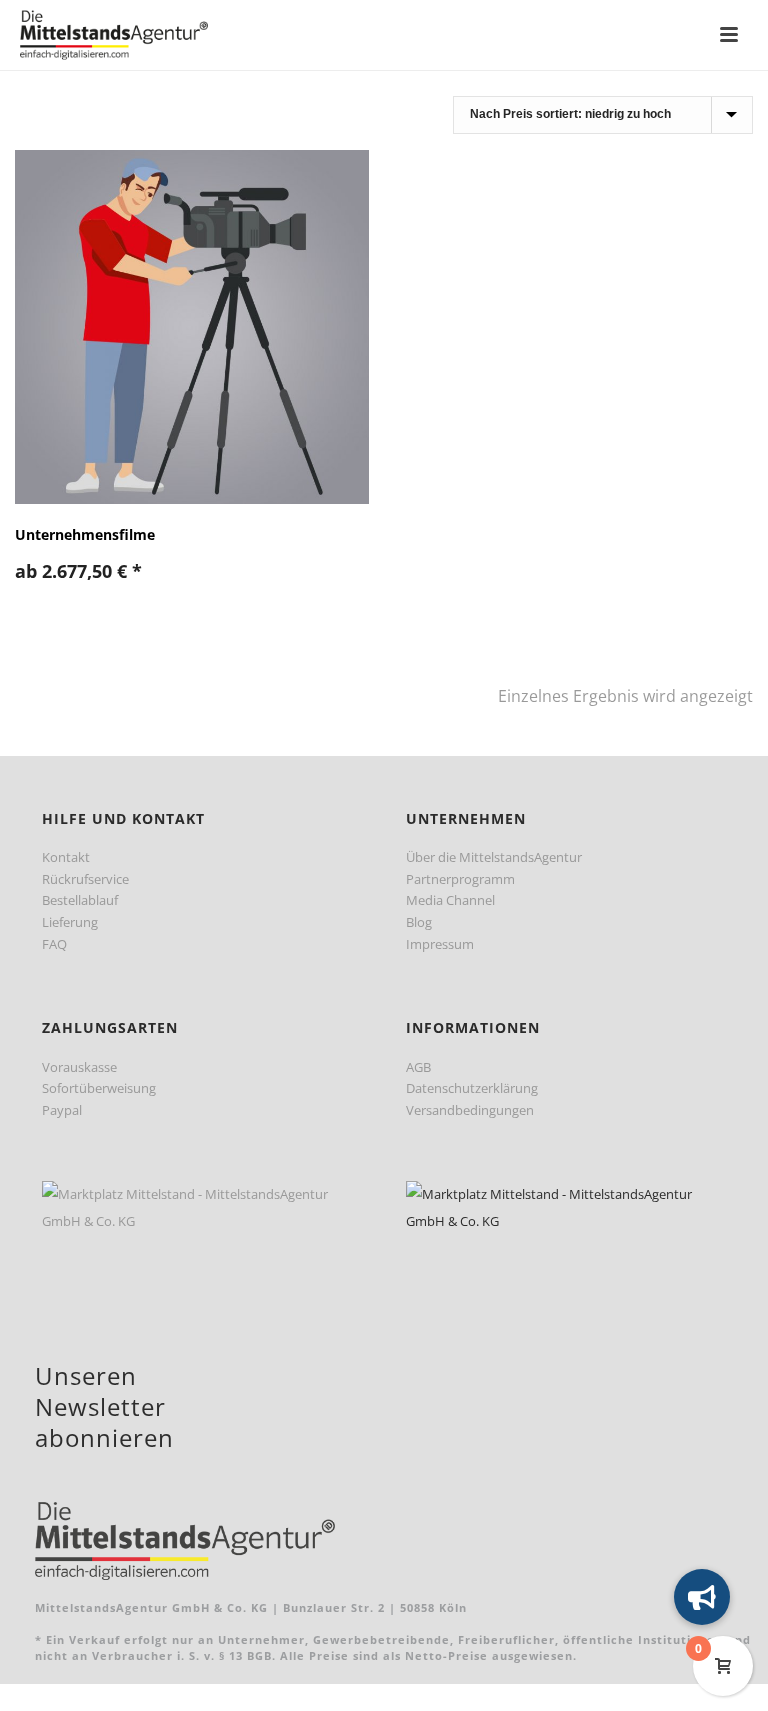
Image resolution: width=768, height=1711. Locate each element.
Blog (419, 922)
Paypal (62, 1110)
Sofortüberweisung (99, 1088)
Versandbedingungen (470, 1110)
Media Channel (450, 900)
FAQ (54, 944)
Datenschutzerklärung (472, 1088)
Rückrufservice (85, 879)
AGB (418, 1067)
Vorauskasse (79, 1067)
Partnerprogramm (460, 879)
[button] (702, 1597)
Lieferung (70, 922)
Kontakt (66, 857)
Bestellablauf (80, 900)
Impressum (440, 944)
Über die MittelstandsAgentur (494, 857)
